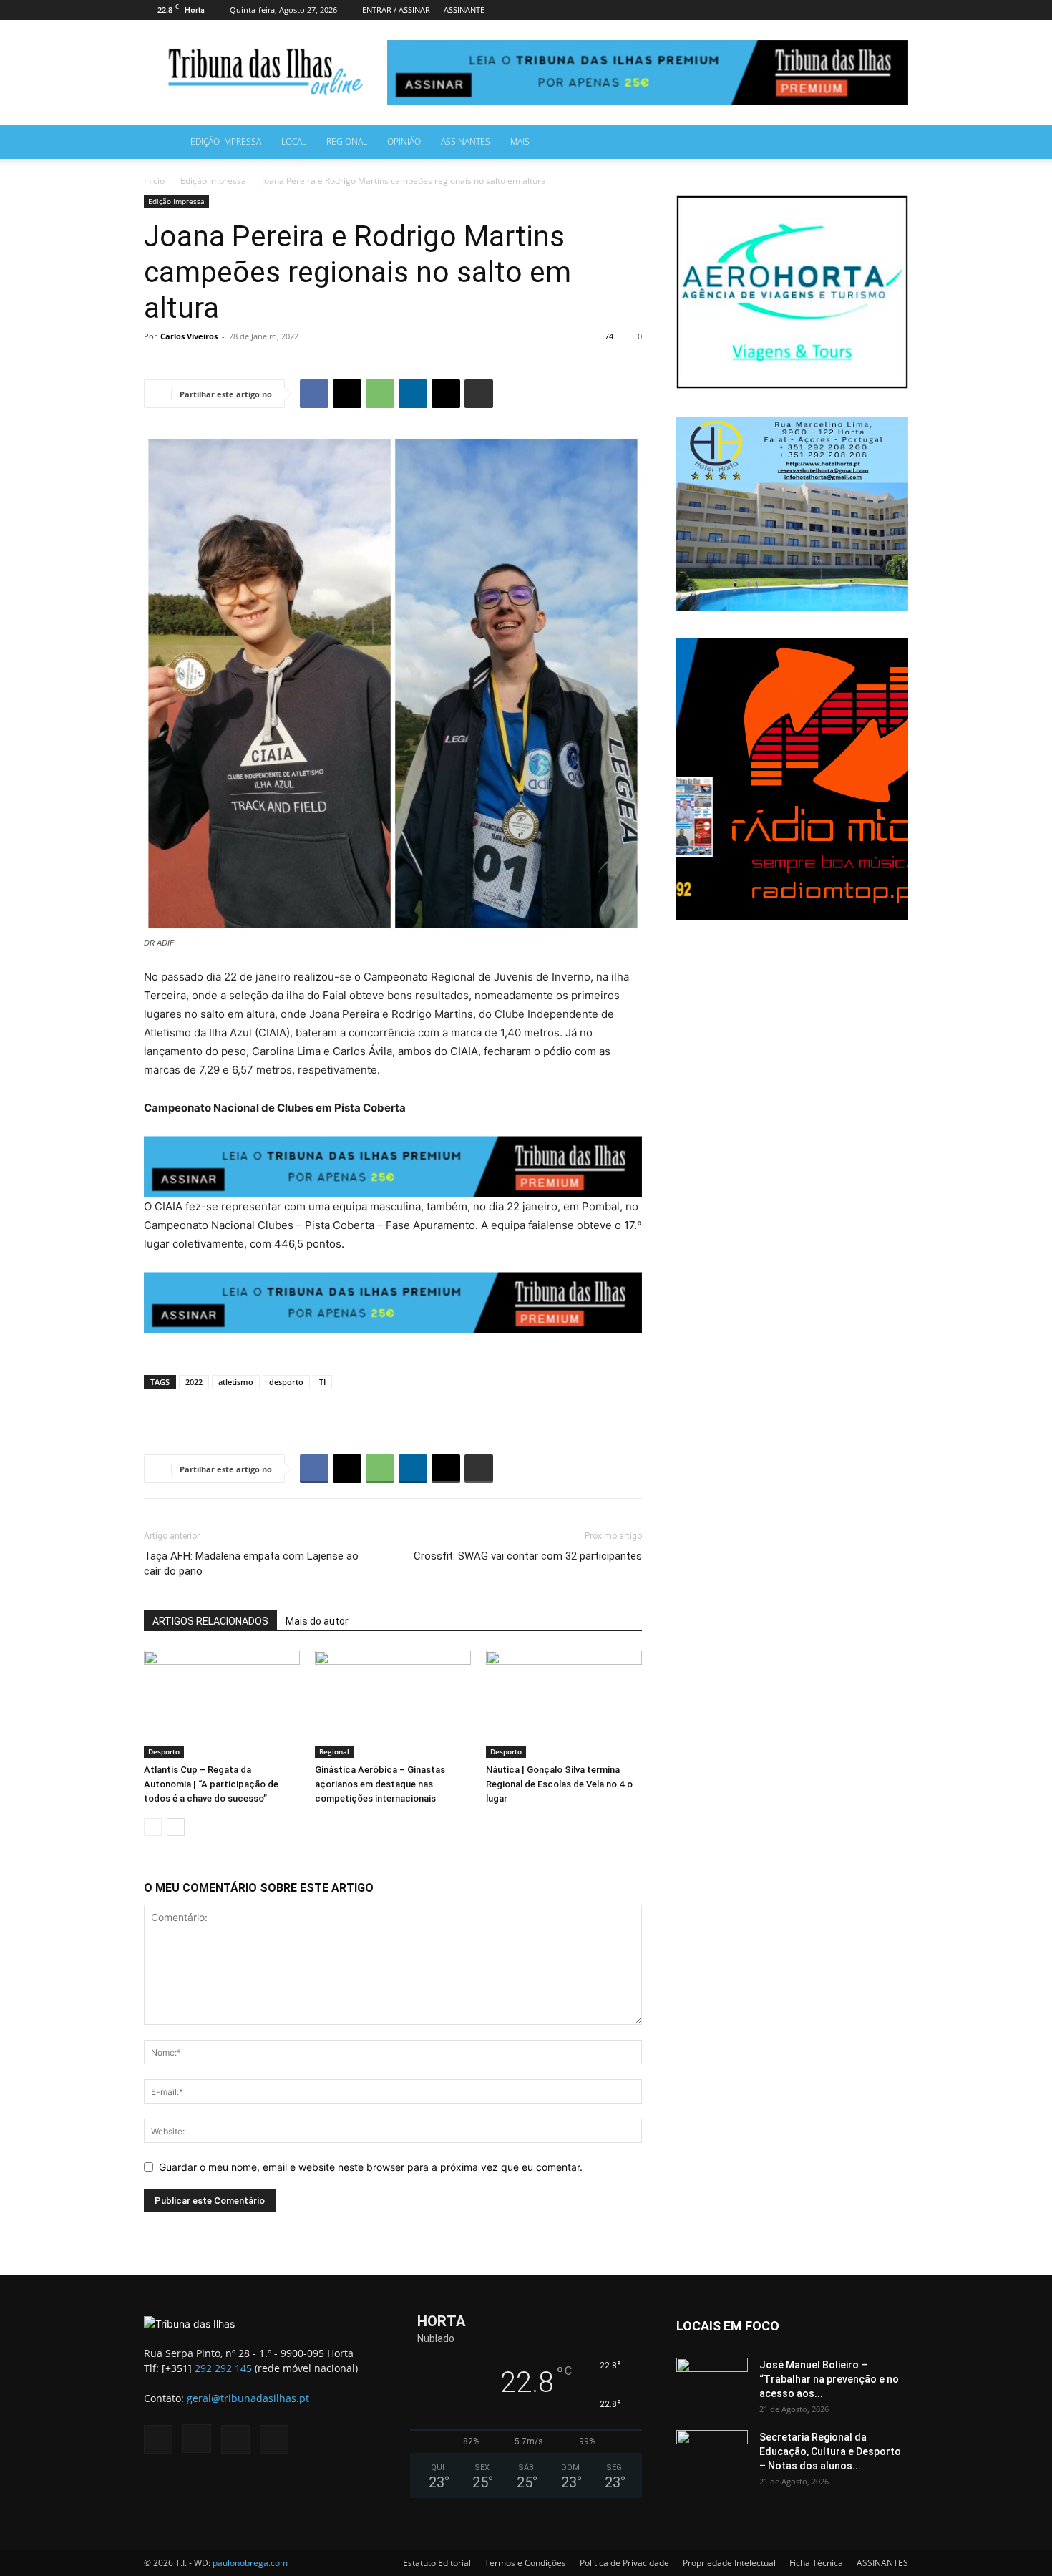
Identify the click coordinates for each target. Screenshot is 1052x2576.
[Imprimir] (479, 394)
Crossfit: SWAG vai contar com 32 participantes (528, 1556)
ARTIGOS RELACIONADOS (210, 1621)
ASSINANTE (464, 10)
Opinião (404, 141)
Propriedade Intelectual (729, 2563)
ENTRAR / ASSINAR (396, 10)
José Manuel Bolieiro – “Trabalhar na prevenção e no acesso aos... (829, 2379)
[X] (897, 10)
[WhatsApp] (380, 394)
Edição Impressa (226, 141)
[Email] (446, 394)
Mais (520, 141)
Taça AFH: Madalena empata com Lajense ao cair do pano (251, 1564)
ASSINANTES (466, 141)
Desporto (164, 1751)
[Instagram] (850, 10)
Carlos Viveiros (189, 336)
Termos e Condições (525, 2563)
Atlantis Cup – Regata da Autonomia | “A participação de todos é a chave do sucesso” (211, 1784)
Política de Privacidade (624, 2563)
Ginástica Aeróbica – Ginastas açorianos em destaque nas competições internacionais (380, 1784)
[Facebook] (827, 10)
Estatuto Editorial (437, 2563)
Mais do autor (317, 1621)
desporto (286, 1382)
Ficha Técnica (816, 2563)
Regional (347, 141)
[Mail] (874, 10)
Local (294, 141)
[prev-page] (153, 1827)
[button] (891, 143)
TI (322, 1382)
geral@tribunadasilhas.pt (248, 2398)
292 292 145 (223, 2368)
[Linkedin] (413, 394)
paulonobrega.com (250, 2563)
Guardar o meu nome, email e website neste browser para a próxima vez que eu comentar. (371, 2167)
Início (154, 181)
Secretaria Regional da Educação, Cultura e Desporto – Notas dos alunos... (830, 2451)
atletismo (236, 1382)
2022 (194, 1382)
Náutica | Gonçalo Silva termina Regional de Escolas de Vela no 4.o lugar (559, 1784)
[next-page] (176, 1827)
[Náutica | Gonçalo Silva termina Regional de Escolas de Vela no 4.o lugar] (564, 1704)
